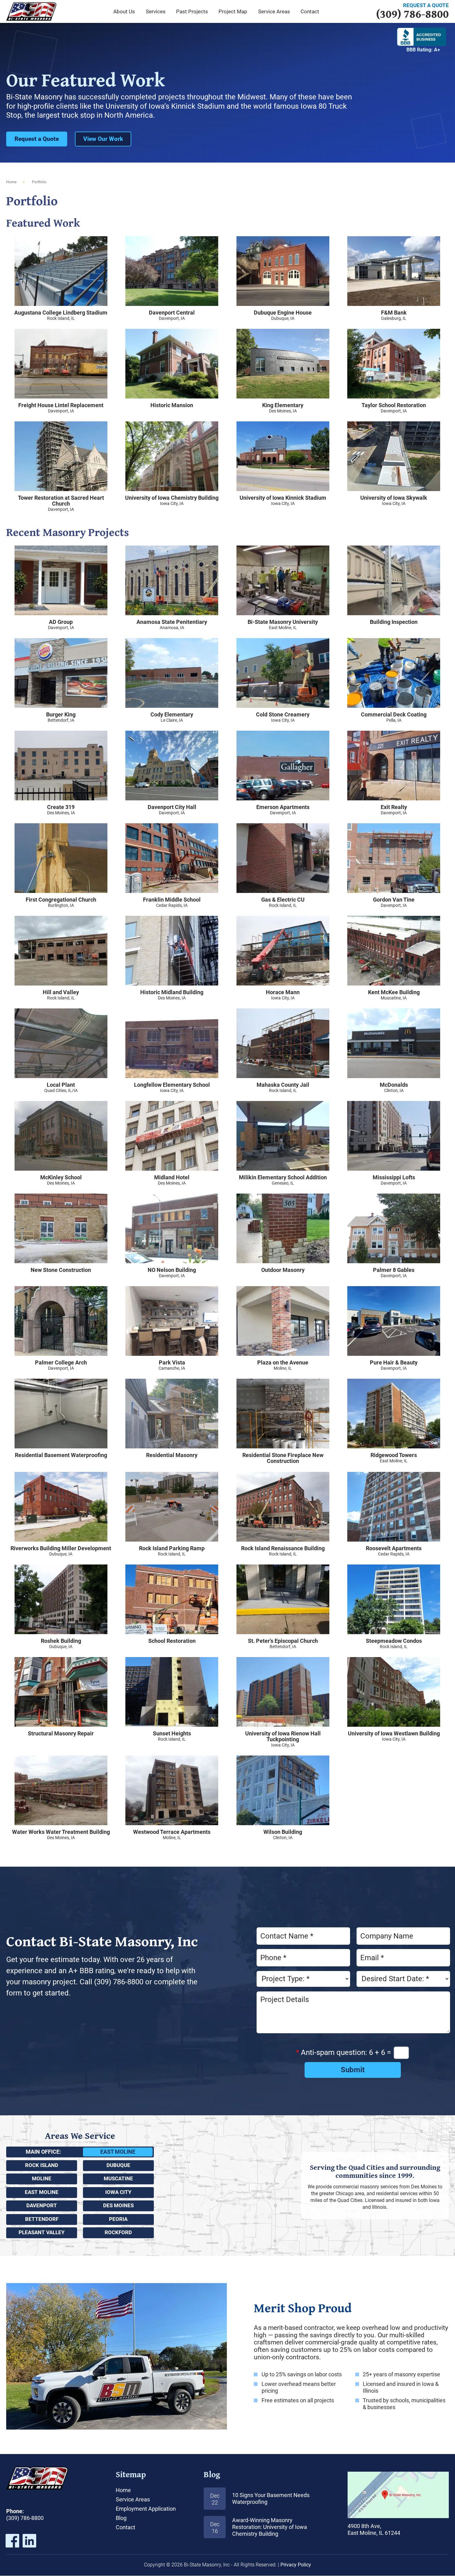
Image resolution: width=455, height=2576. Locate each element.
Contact (126, 2527)
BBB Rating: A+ (423, 50)
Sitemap (131, 2474)
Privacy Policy (296, 2565)
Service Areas (274, 11)
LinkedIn (29, 2541)
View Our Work (103, 139)
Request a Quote (37, 139)
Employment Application (146, 2509)
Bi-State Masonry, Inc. (31, 11)
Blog (212, 2474)
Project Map (233, 11)
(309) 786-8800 (412, 10)
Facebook (12, 2541)
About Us (124, 11)
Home (11, 182)
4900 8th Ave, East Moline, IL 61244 (398, 2495)
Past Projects (192, 11)
